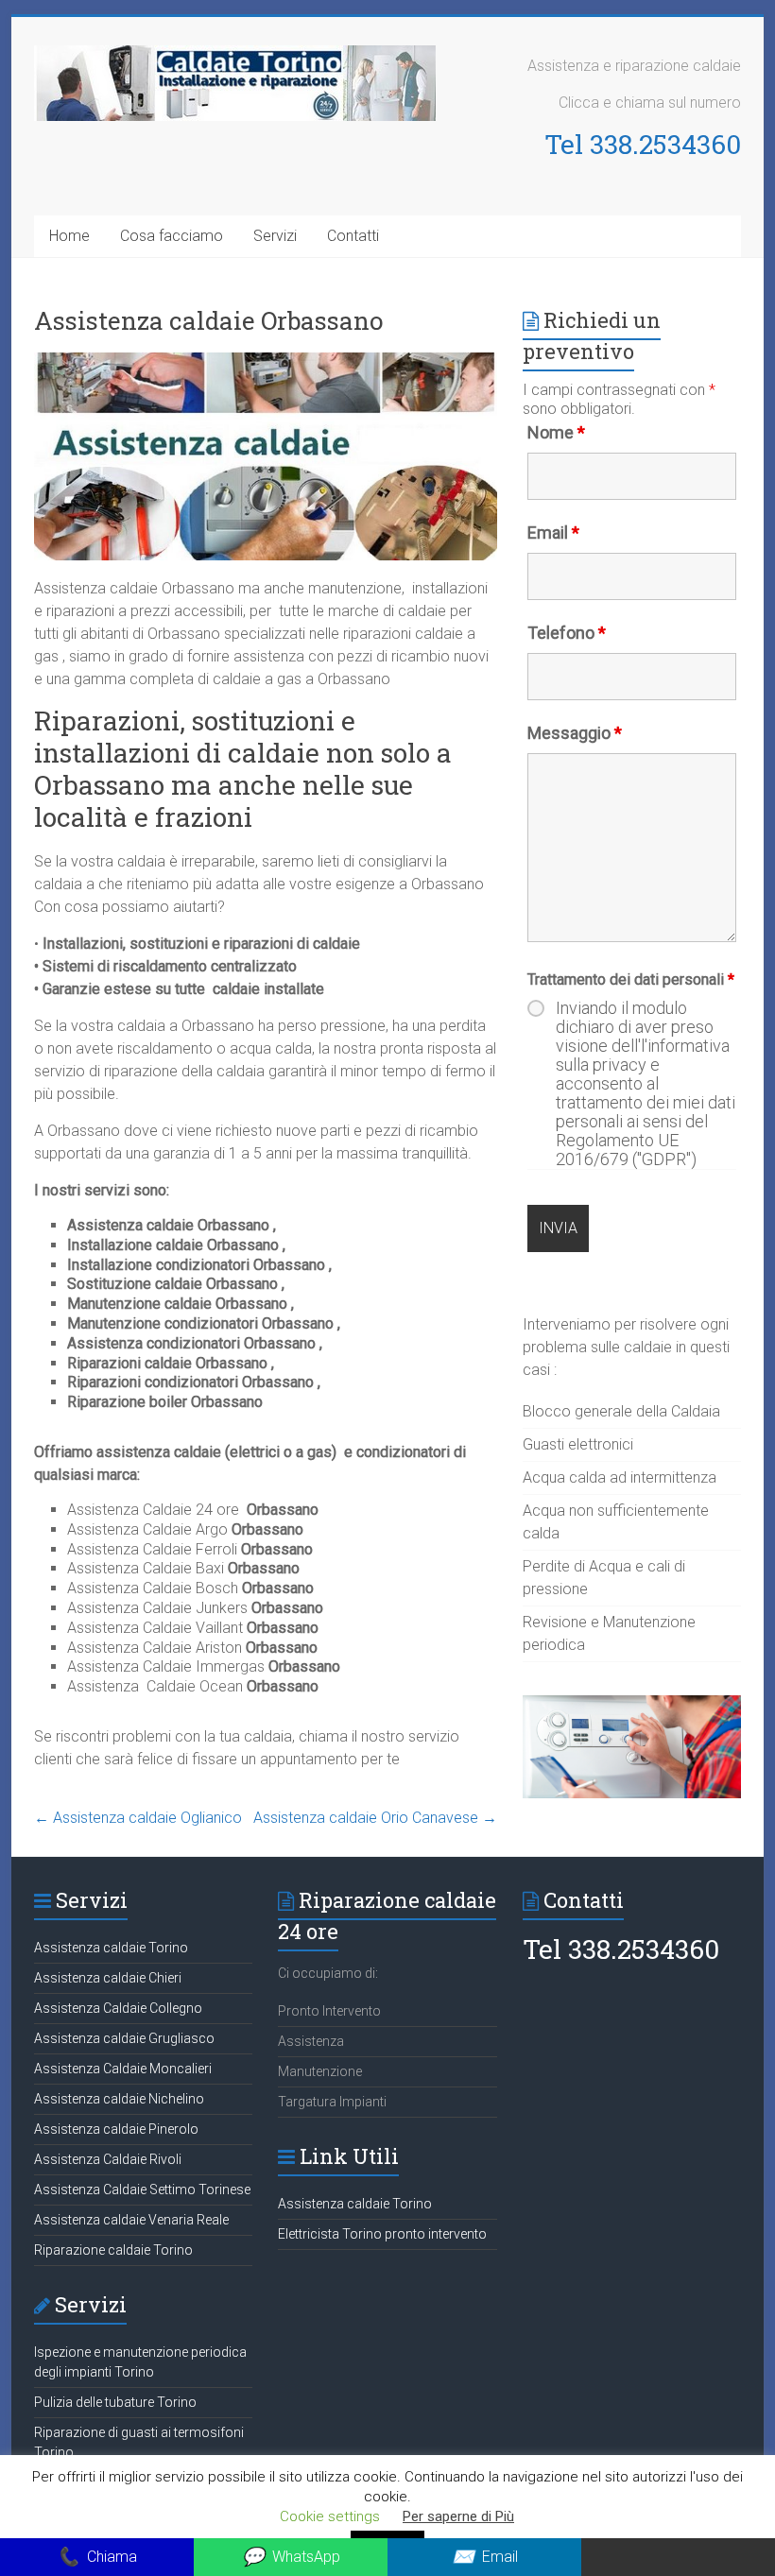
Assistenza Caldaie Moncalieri (123, 2069)
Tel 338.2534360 (643, 144)
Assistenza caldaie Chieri (108, 1978)
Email (553, 532)
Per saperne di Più (458, 2516)
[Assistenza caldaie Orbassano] (265, 361)
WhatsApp (291, 2557)
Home (69, 236)
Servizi (275, 236)
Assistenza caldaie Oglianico (138, 1818)
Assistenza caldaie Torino (111, 1948)
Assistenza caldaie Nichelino (119, 2099)
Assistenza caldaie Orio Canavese (375, 1818)
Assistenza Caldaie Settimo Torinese (142, 2190)
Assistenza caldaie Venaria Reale (131, 2220)
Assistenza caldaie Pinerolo (116, 2129)
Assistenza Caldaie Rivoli (108, 2159)
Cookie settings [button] (330, 2516)
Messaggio (575, 733)
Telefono (567, 633)
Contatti (353, 236)
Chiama (97, 2557)
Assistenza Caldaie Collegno (118, 2008)
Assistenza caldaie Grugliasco (124, 2038)
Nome (556, 432)
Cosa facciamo (172, 236)
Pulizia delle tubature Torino (115, 2402)
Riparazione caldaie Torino (113, 2250)
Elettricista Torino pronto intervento (382, 2234)
